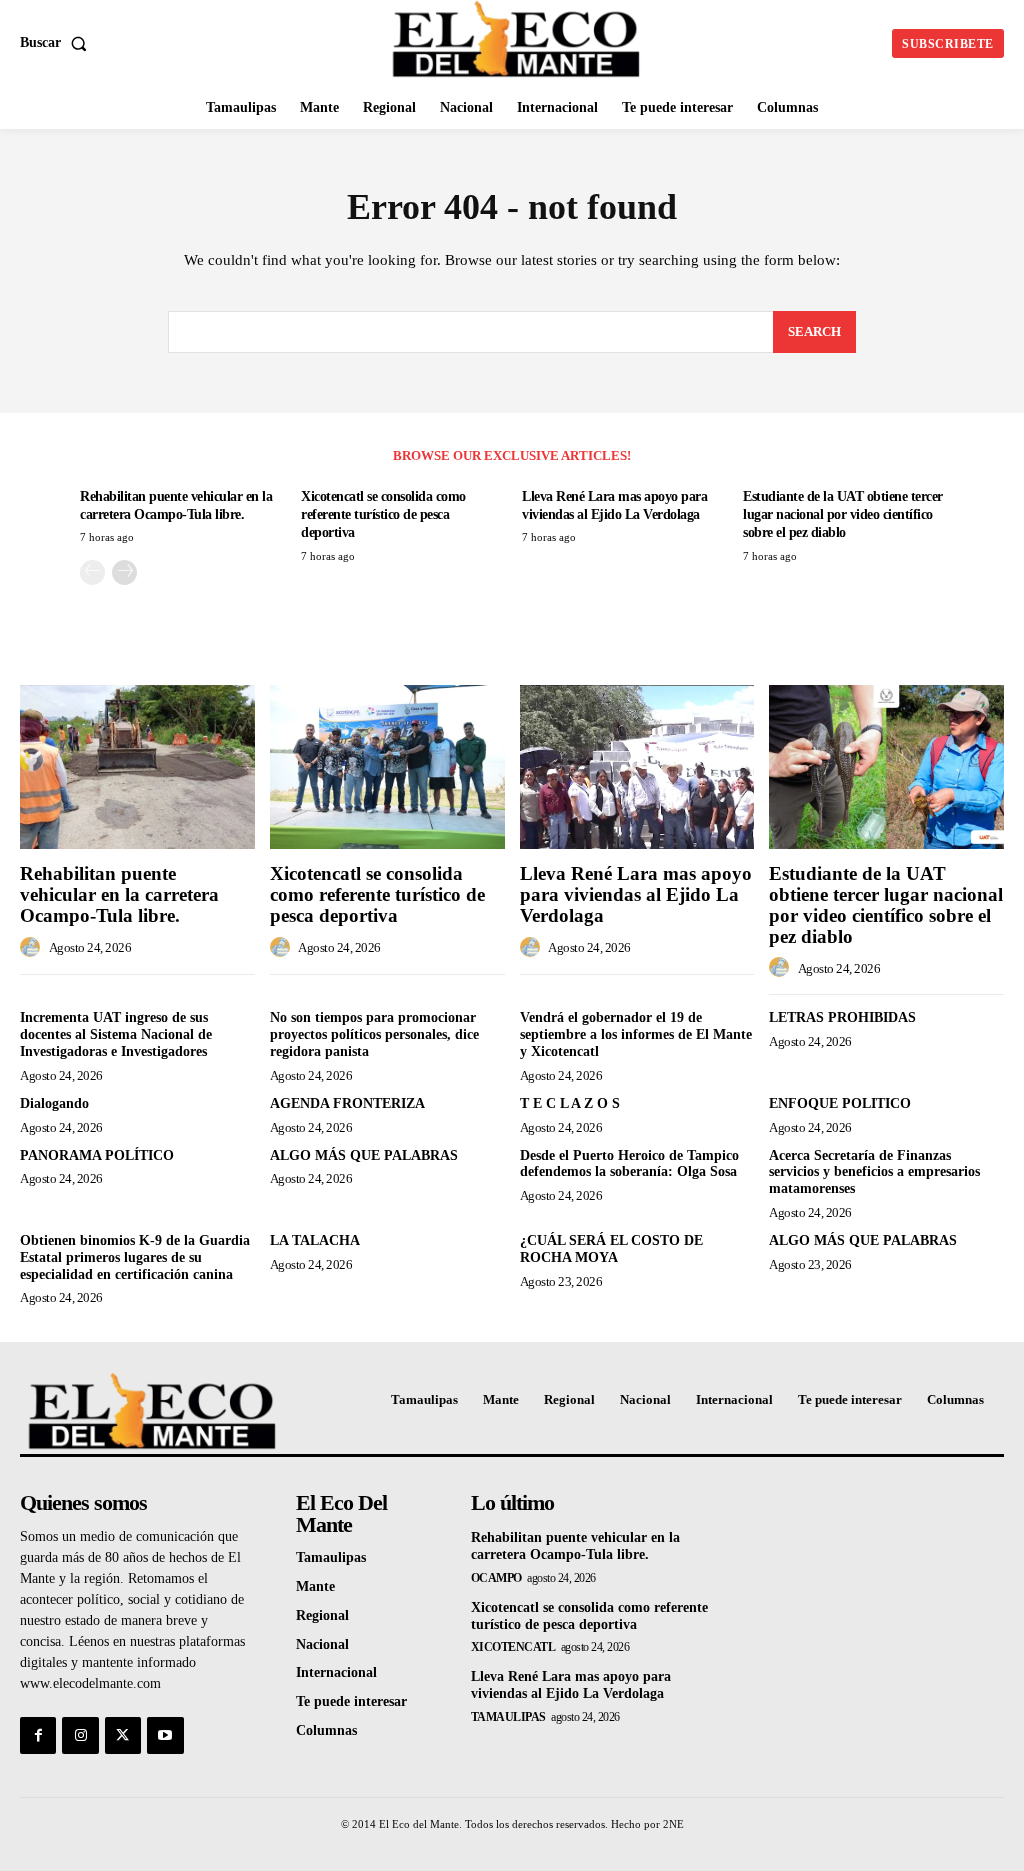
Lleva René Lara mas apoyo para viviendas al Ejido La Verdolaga (636, 894)
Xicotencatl (513, 1647)
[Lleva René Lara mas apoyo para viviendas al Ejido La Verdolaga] (637, 767)
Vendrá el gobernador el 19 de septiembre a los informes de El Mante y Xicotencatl (636, 1034)
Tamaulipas (508, 1717)
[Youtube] (165, 1735)
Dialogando (54, 1103)
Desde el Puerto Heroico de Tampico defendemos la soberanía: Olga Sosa (629, 1164)
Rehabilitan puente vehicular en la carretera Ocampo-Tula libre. (119, 894)
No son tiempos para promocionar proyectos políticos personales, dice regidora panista (374, 1034)
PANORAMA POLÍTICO (97, 1155)
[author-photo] (33, 948)
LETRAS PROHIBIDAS (842, 1017)
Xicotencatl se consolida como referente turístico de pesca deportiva (383, 514)
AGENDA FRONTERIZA (347, 1103)
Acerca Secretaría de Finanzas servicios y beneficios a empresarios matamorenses (874, 1172)
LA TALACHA (315, 1240)
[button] (57, 43)
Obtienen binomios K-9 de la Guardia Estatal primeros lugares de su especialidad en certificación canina (135, 1257)
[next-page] (124, 572)
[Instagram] (80, 1735)
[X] (123, 1735)
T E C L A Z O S (570, 1103)
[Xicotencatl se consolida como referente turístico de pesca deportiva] (387, 767)
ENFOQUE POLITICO (840, 1103)
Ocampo (496, 1578)
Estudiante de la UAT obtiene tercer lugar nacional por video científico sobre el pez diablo (843, 514)
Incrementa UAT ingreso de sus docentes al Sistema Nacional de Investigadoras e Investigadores (116, 1034)
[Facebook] (38, 1735)
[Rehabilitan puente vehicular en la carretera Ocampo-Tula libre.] (137, 767)
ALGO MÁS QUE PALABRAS (364, 1155)
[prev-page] (92, 572)
